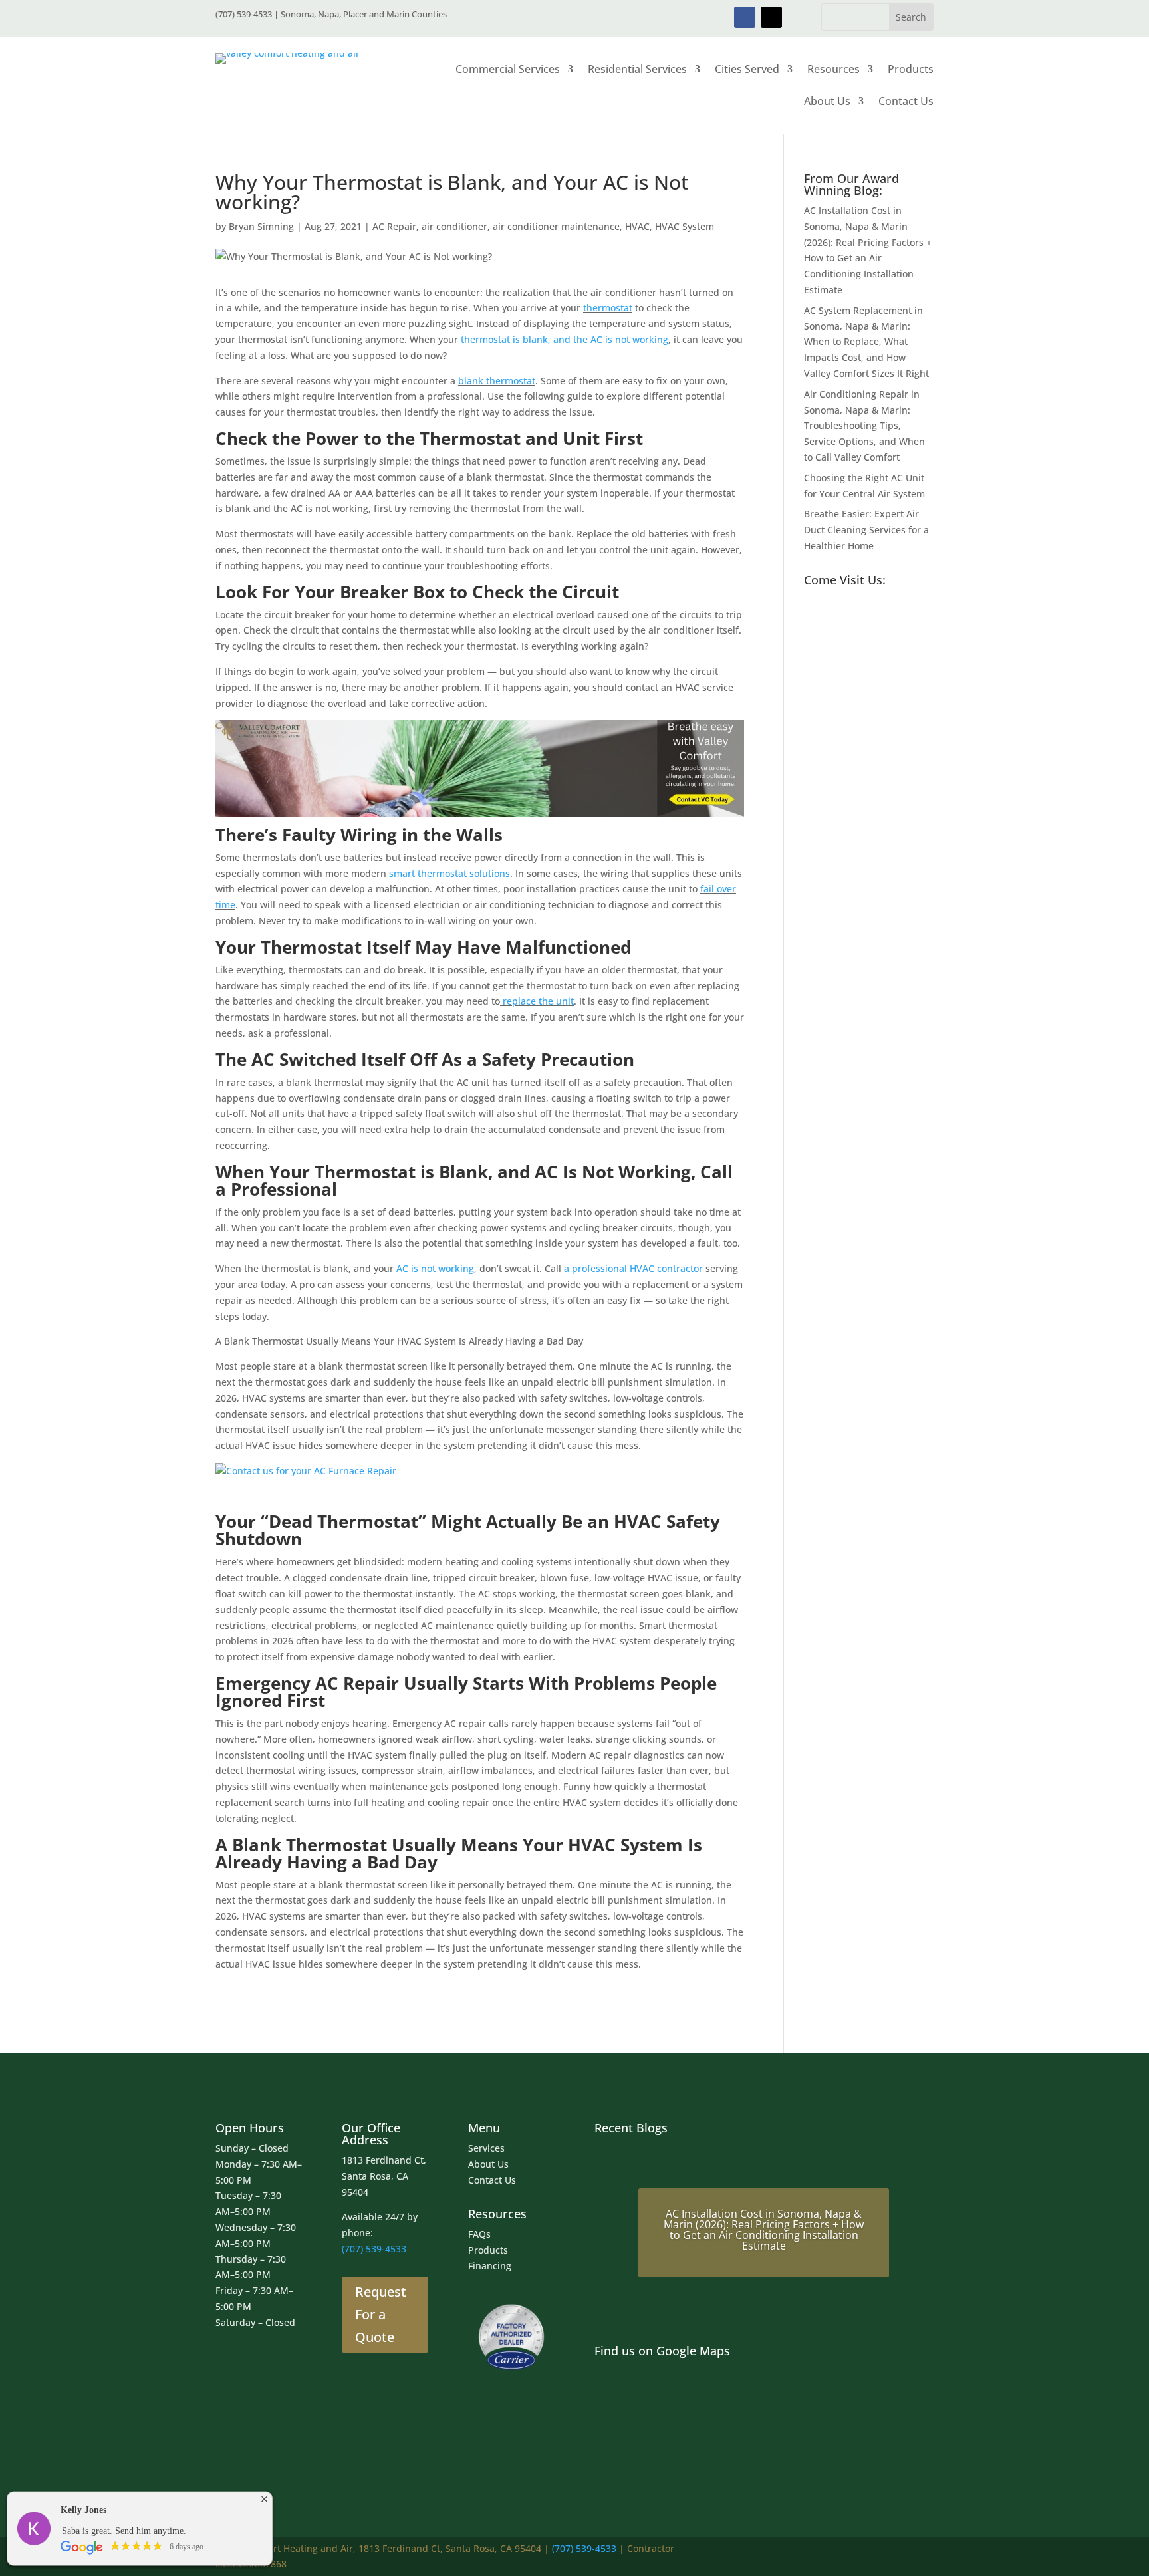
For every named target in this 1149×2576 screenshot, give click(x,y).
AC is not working (435, 1268)
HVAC (637, 226)
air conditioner (454, 226)
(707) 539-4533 (374, 2249)
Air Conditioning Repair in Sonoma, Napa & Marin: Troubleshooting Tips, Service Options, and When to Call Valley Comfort (864, 426)
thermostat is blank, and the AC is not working (565, 339)
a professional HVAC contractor (633, 1268)
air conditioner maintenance (556, 226)
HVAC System (685, 226)
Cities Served (747, 69)
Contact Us (906, 101)
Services (486, 2148)
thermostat (608, 308)
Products (911, 69)
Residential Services (637, 69)
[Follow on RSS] (922, 2555)
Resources (833, 69)
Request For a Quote (381, 2314)
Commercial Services (508, 69)
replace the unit (537, 1001)
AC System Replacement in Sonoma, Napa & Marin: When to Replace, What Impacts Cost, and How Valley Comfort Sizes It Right (866, 342)
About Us (827, 101)
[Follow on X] (771, 17)
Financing (490, 2266)
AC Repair (394, 226)
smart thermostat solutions (449, 873)
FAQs (479, 2234)
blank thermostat (497, 381)
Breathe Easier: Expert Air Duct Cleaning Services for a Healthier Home (866, 530)
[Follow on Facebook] (745, 17)
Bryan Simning (261, 226)
